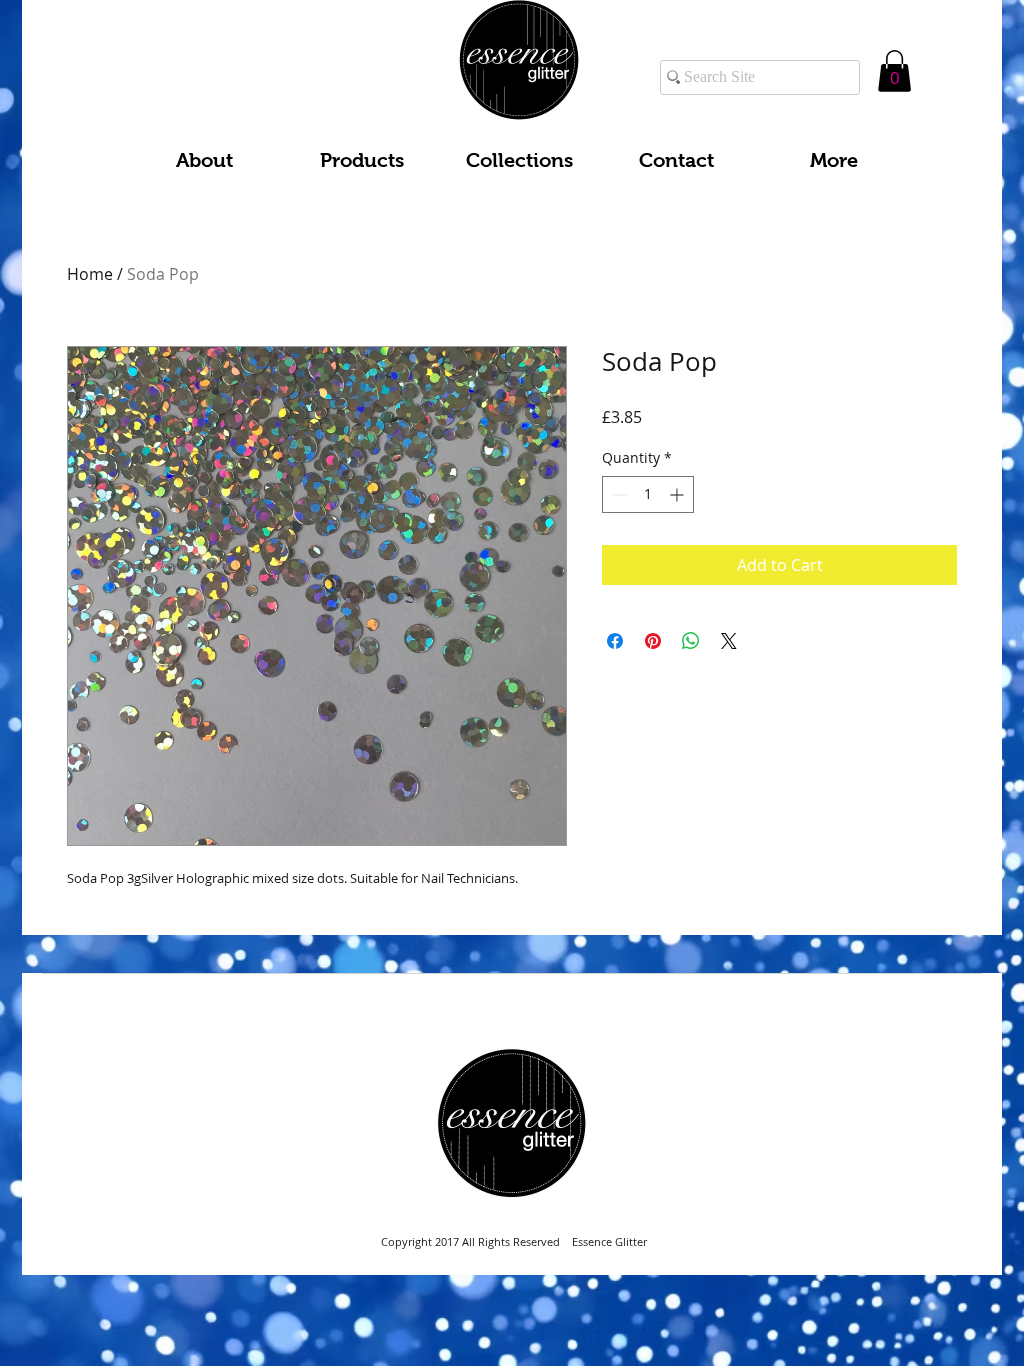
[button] (894, 71)
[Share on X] (729, 641)
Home (90, 274)
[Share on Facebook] (615, 641)
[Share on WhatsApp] (691, 641)
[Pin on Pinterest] (653, 641)
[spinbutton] (648, 494)
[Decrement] (617, 494)
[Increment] (678, 494)
